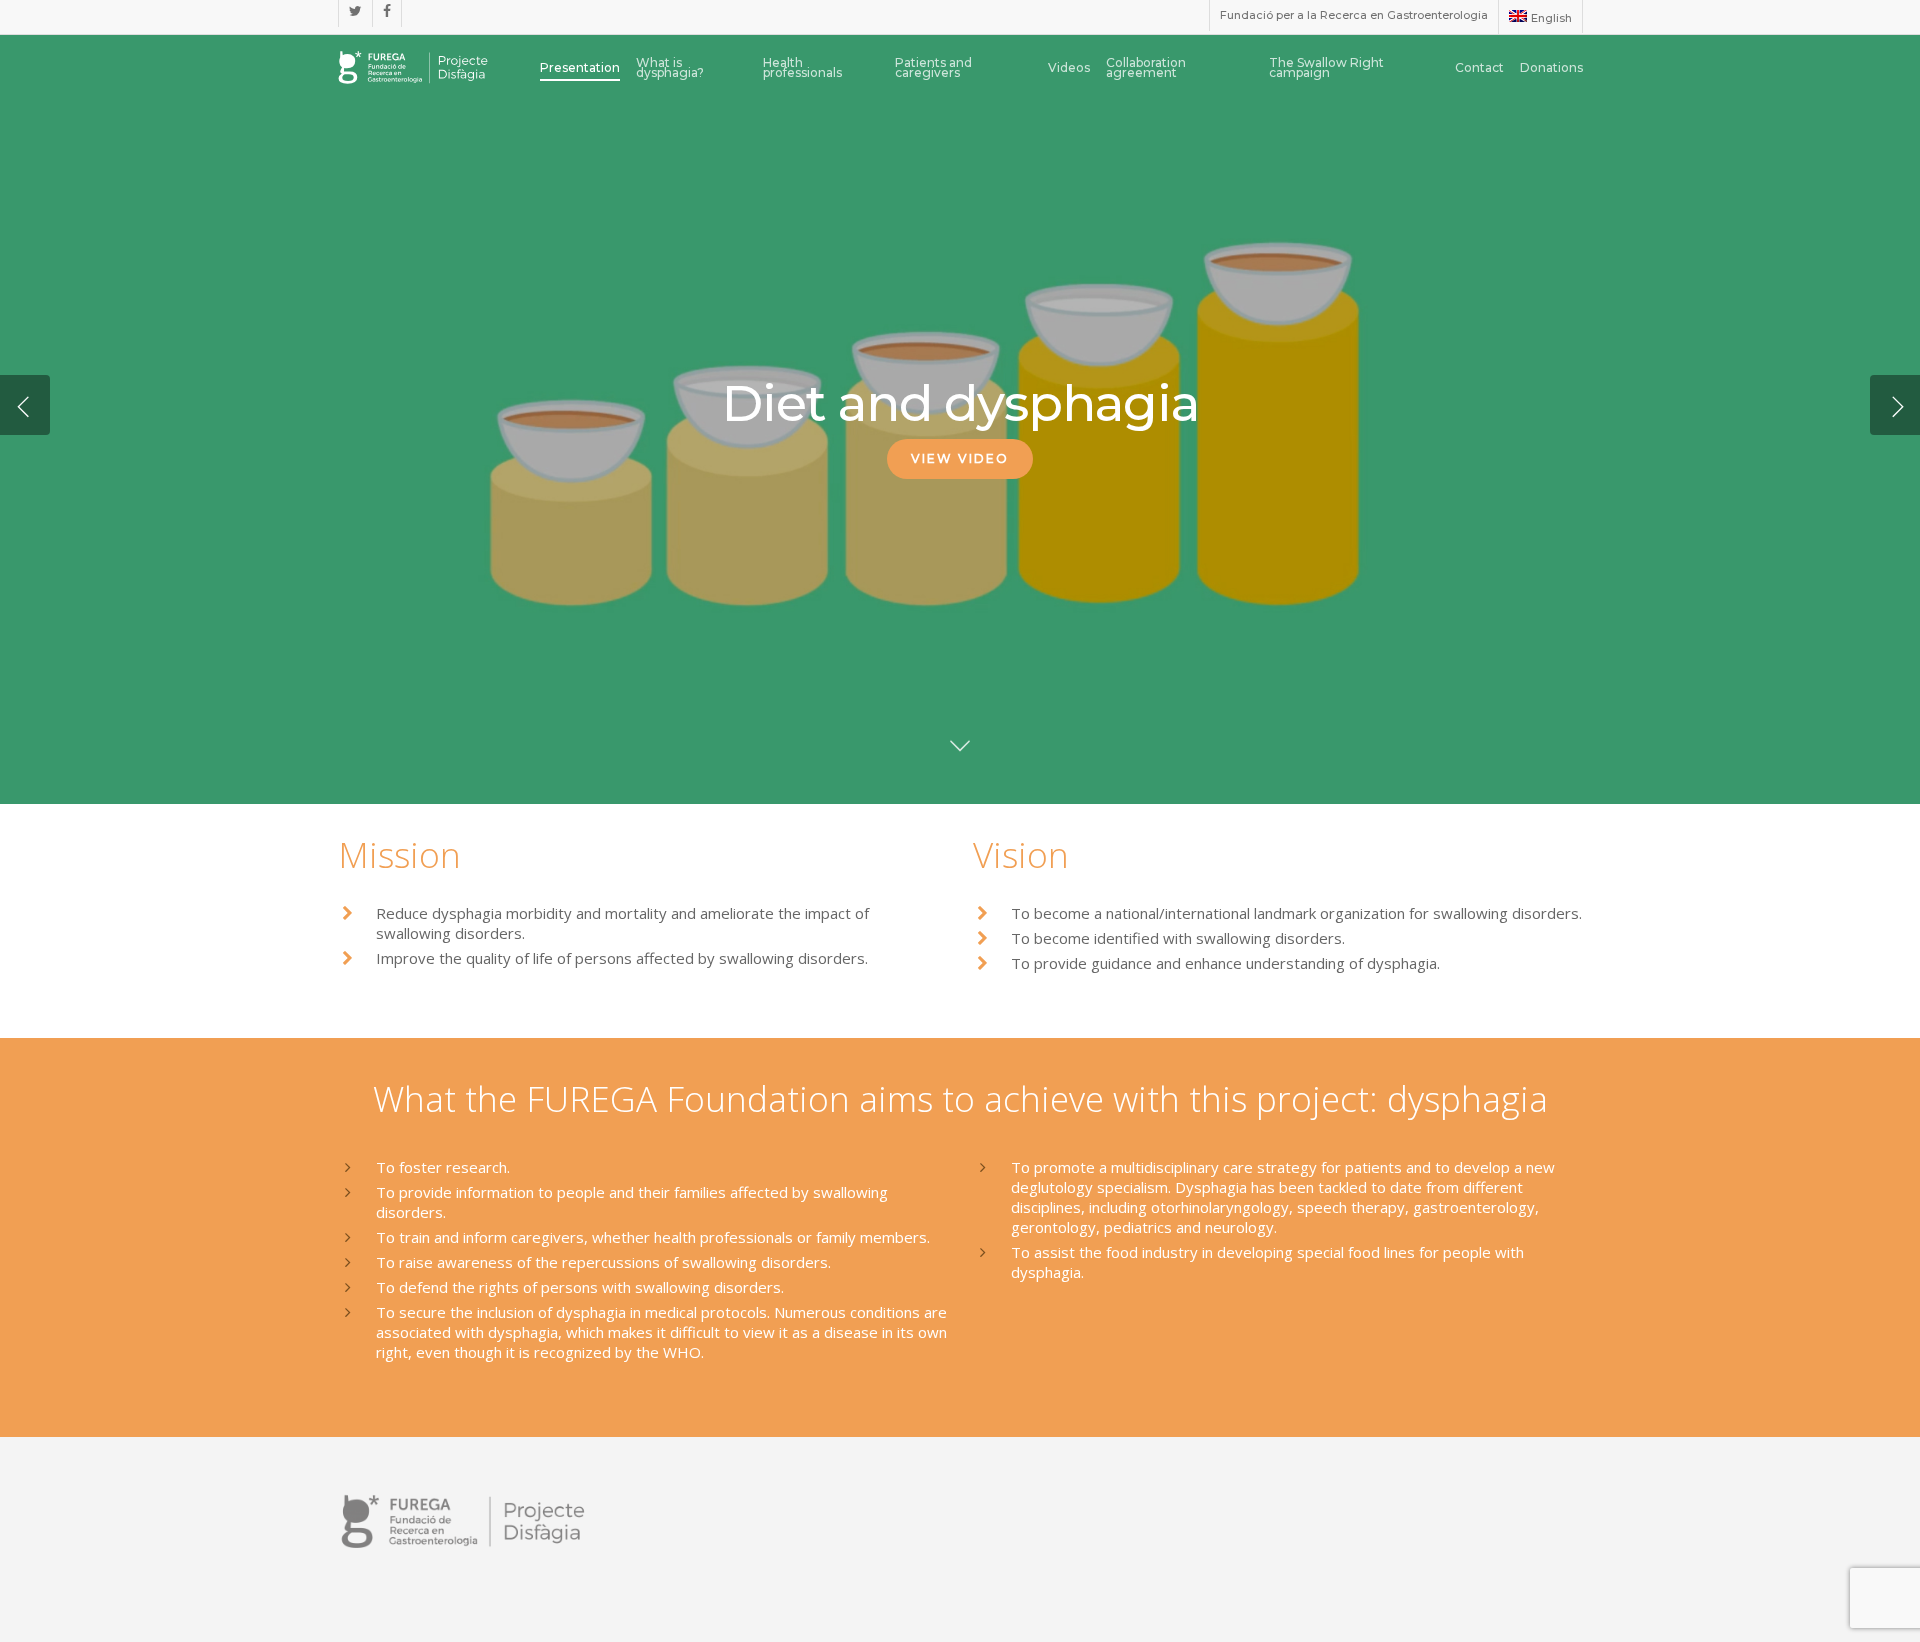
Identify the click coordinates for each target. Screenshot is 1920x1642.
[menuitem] (1539, 17)
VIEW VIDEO (960, 458)
